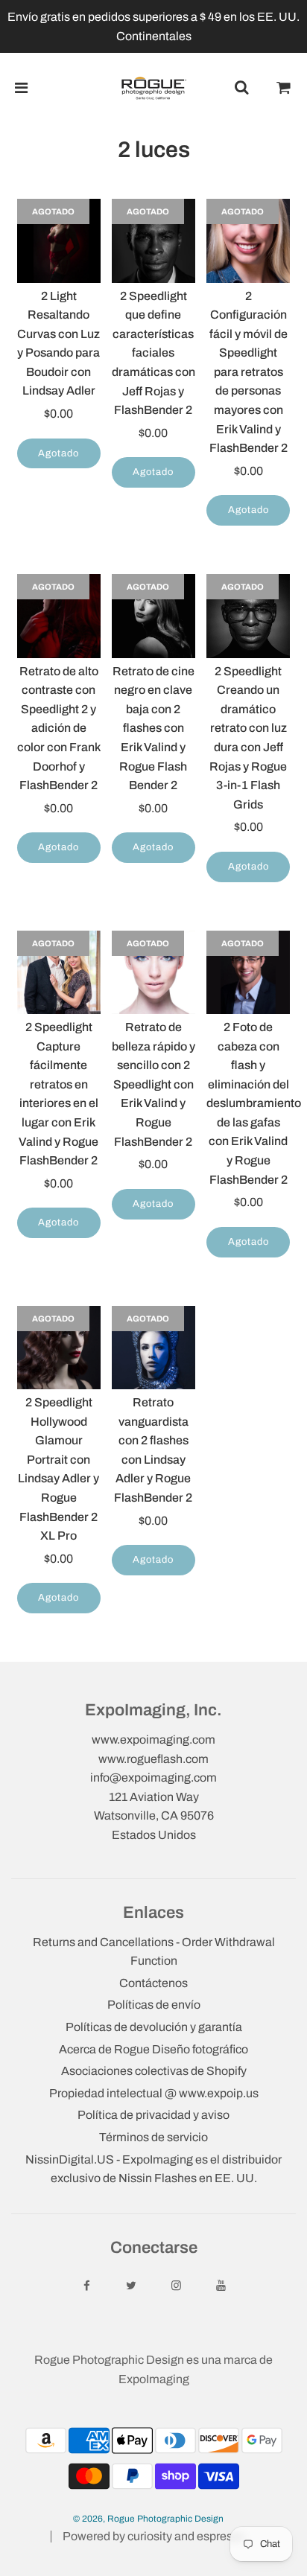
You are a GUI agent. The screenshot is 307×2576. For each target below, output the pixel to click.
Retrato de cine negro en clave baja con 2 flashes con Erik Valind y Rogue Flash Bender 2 (153, 729)
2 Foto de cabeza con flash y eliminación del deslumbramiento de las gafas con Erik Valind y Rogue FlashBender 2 (254, 1103)
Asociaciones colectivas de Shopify (154, 2071)
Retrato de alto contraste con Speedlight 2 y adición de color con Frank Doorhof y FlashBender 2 (59, 729)
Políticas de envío (154, 2005)
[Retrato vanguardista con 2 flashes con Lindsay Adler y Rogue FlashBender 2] (153, 1348)
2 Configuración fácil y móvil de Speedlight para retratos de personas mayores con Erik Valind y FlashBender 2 (249, 372)
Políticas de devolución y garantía (154, 2027)
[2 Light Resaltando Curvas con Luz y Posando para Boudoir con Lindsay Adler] (59, 240)
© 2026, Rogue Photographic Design (148, 2519)
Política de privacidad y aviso (153, 2115)
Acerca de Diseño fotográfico (153, 2049)
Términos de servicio (153, 2137)
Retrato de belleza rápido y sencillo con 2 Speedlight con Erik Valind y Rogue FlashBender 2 (153, 1084)
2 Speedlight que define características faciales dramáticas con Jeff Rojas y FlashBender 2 (153, 353)
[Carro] (284, 88)
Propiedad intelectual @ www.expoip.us (154, 2093)
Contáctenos (153, 1983)
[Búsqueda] (241, 88)
